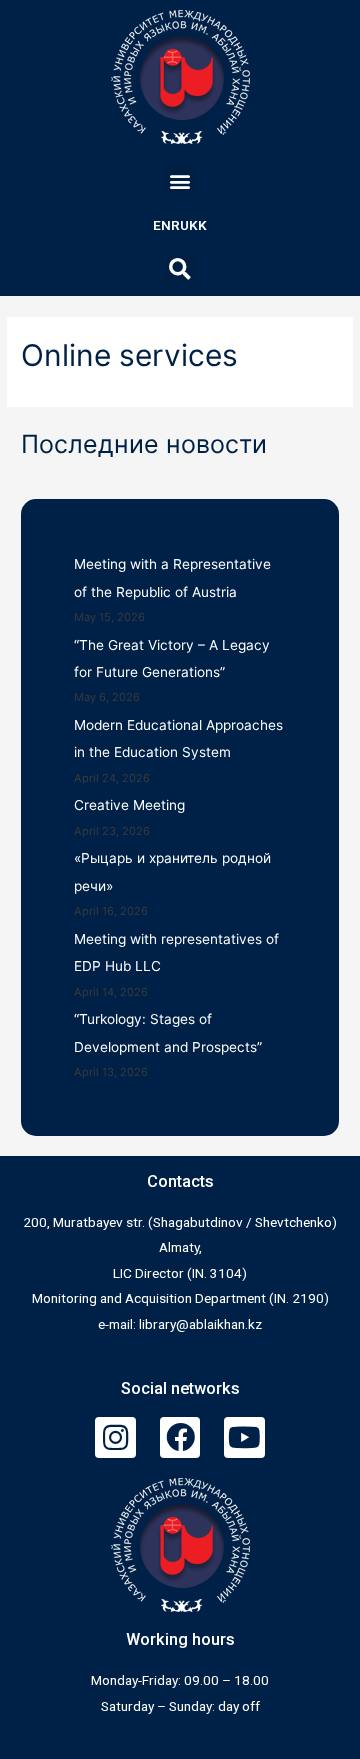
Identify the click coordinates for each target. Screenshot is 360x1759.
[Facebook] (180, 1437)
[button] (180, 180)
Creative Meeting (129, 805)
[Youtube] (244, 1437)
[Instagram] (115, 1437)
